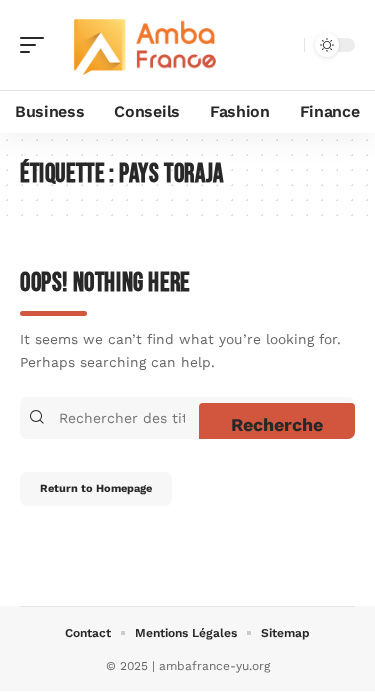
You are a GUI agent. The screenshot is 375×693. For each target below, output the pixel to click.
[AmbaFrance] (144, 45)
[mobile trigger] (37, 45)
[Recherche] (285, 45)
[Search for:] (126, 418)
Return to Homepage (96, 488)
